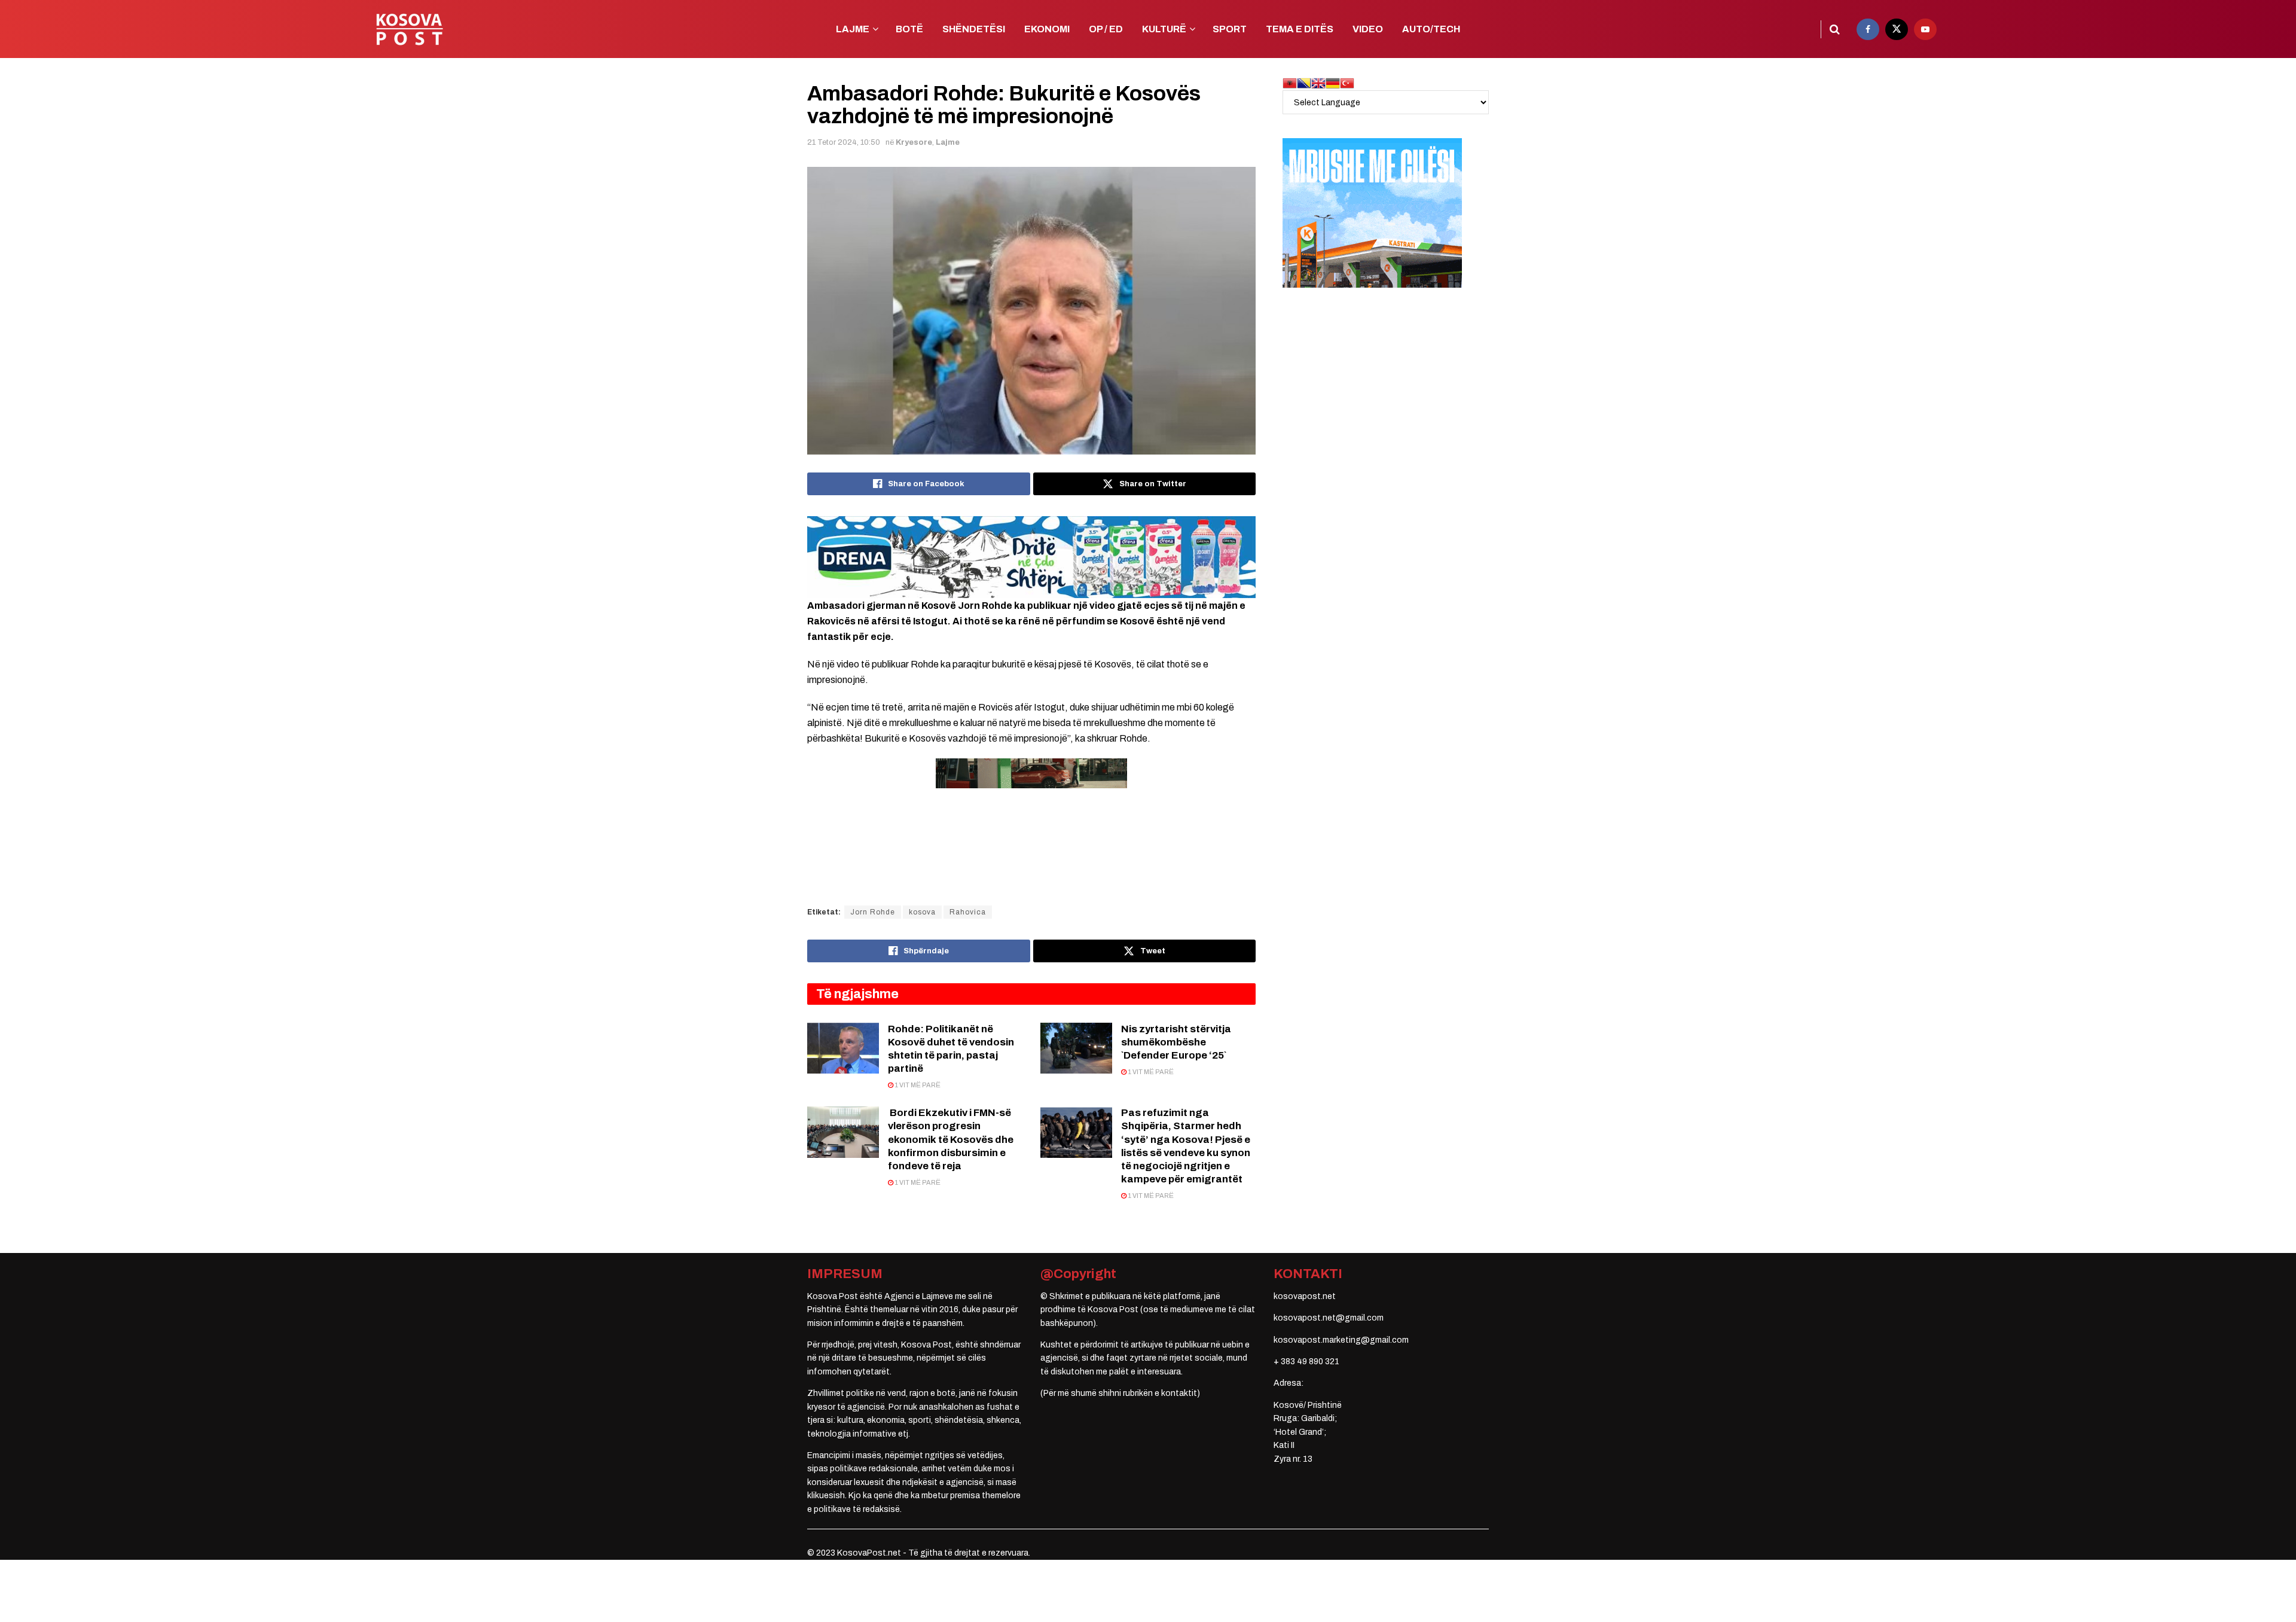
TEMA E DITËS (1300, 29)
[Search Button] (1835, 29)
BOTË (909, 29)
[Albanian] (1290, 83)
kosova (922, 912)
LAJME (853, 29)
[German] (1333, 83)
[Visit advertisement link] (1031, 557)
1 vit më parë (917, 1085)
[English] (1318, 83)
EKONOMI (1047, 29)
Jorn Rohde (873, 912)
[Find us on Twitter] (1897, 29)
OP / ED (1106, 29)
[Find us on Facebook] (1868, 29)
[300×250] (1372, 213)
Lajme (948, 142)
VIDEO (1368, 29)
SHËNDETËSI (974, 29)
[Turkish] (1347, 83)
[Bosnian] (1304, 83)
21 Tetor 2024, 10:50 (844, 142)
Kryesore (914, 142)
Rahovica (968, 912)
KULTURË (1164, 29)
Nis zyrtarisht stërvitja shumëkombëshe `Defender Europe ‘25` (1176, 1042)
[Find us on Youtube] (1925, 29)
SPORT (1230, 29)
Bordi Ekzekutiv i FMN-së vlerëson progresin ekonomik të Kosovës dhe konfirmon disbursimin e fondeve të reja (951, 1139)
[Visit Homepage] (409, 29)
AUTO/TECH (1431, 29)
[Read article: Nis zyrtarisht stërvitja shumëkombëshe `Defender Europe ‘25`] (1076, 1048)
